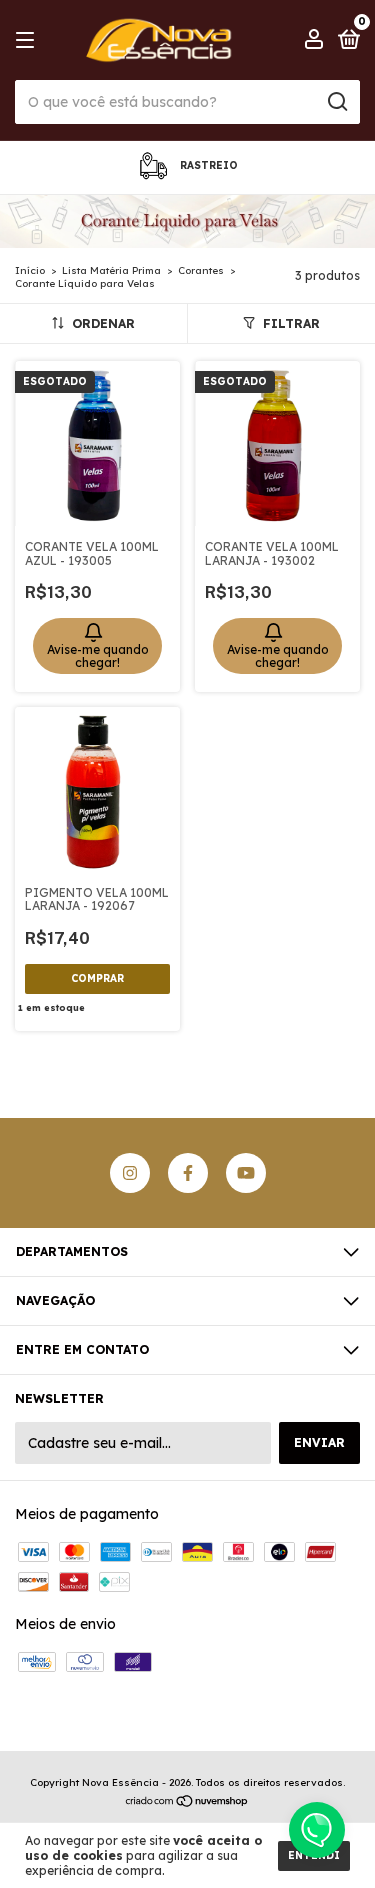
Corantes (201, 270)
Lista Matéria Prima (111, 270)
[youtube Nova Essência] (246, 1173)
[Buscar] (336, 102)
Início (30, 270)
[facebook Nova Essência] (188, 1173)
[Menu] (28, 40)
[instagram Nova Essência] (130, 1173)
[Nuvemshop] (187, 1803)
